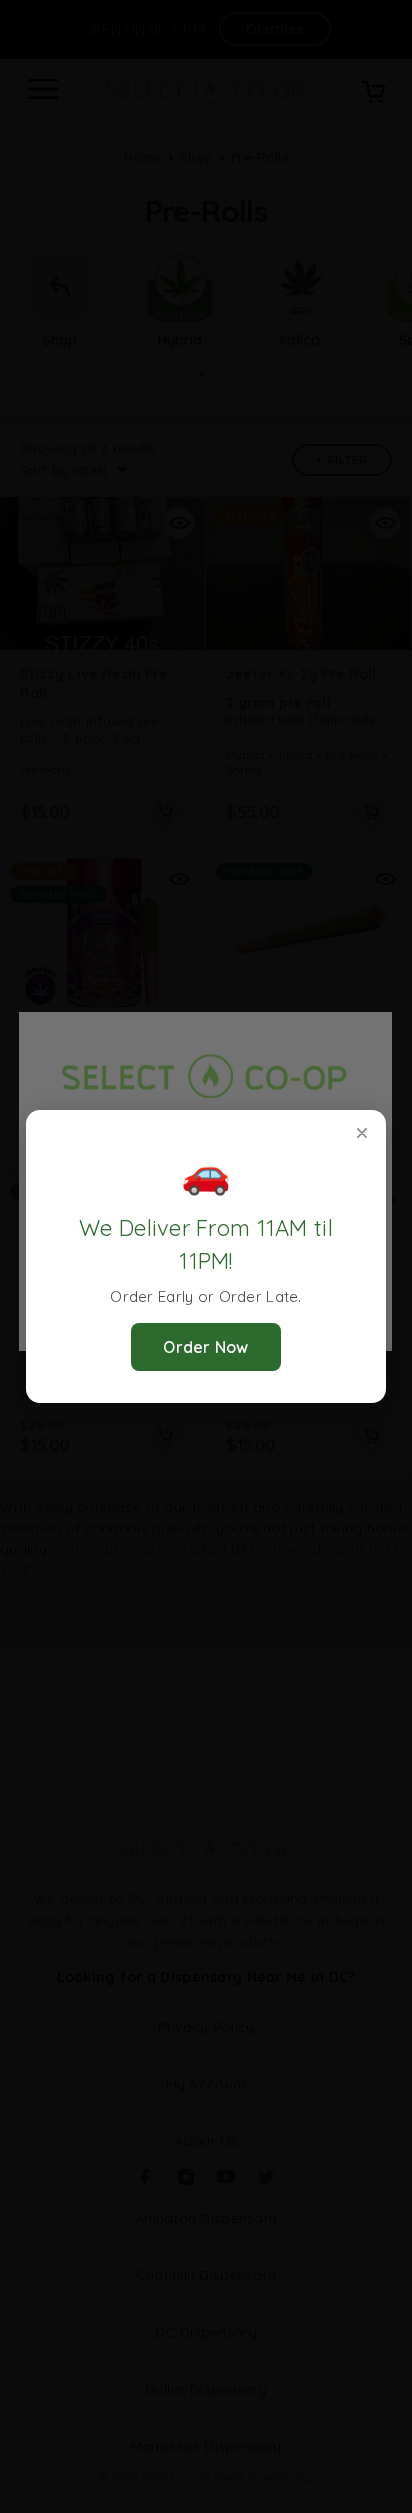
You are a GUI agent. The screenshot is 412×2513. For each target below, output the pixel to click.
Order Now (206, 1347)
